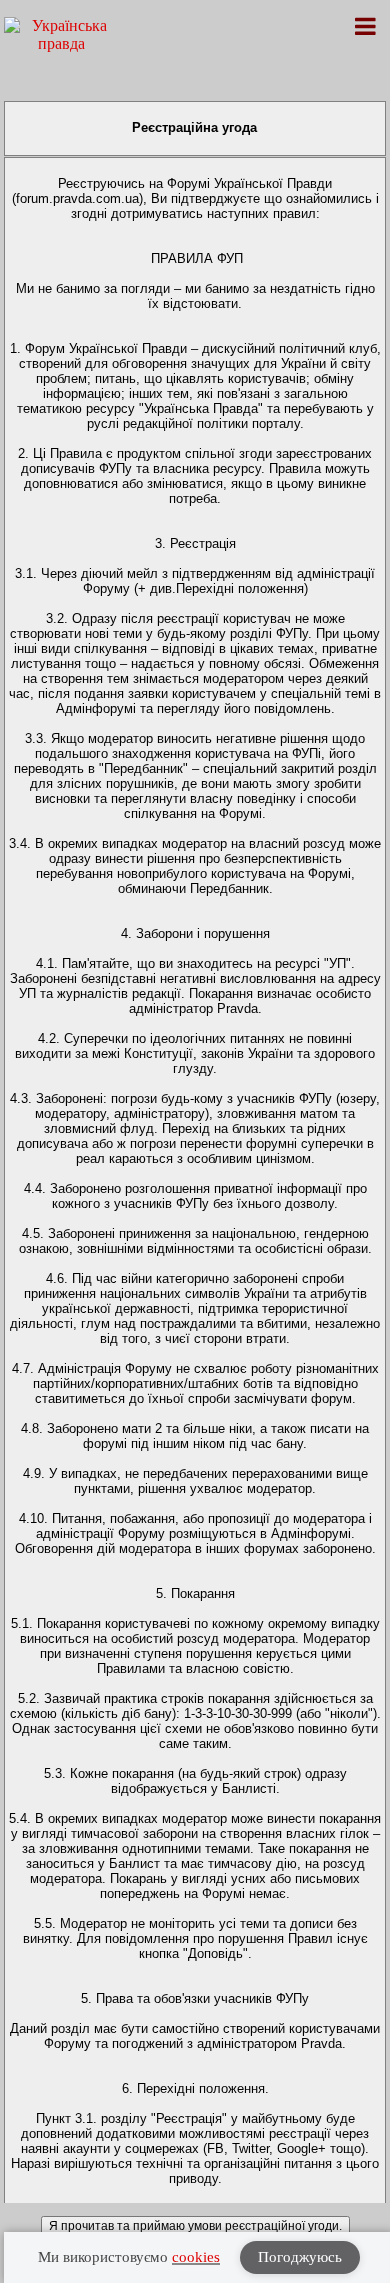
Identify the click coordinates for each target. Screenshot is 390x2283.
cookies (196, 2257)
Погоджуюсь (300, 2257)
